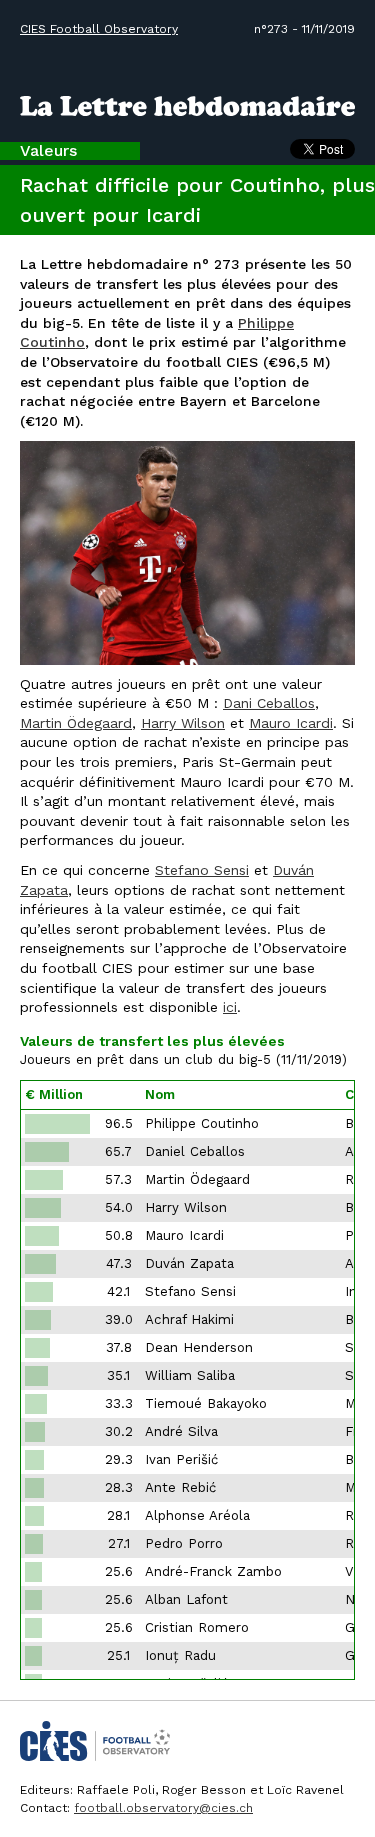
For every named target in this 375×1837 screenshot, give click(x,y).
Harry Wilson (183, 723)
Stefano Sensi (202, 870)
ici (230, 1007)
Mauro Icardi (291, 723)
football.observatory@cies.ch (163, 1808)
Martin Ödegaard (76, 723)
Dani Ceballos (269, 703)
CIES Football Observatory (99, 29)
